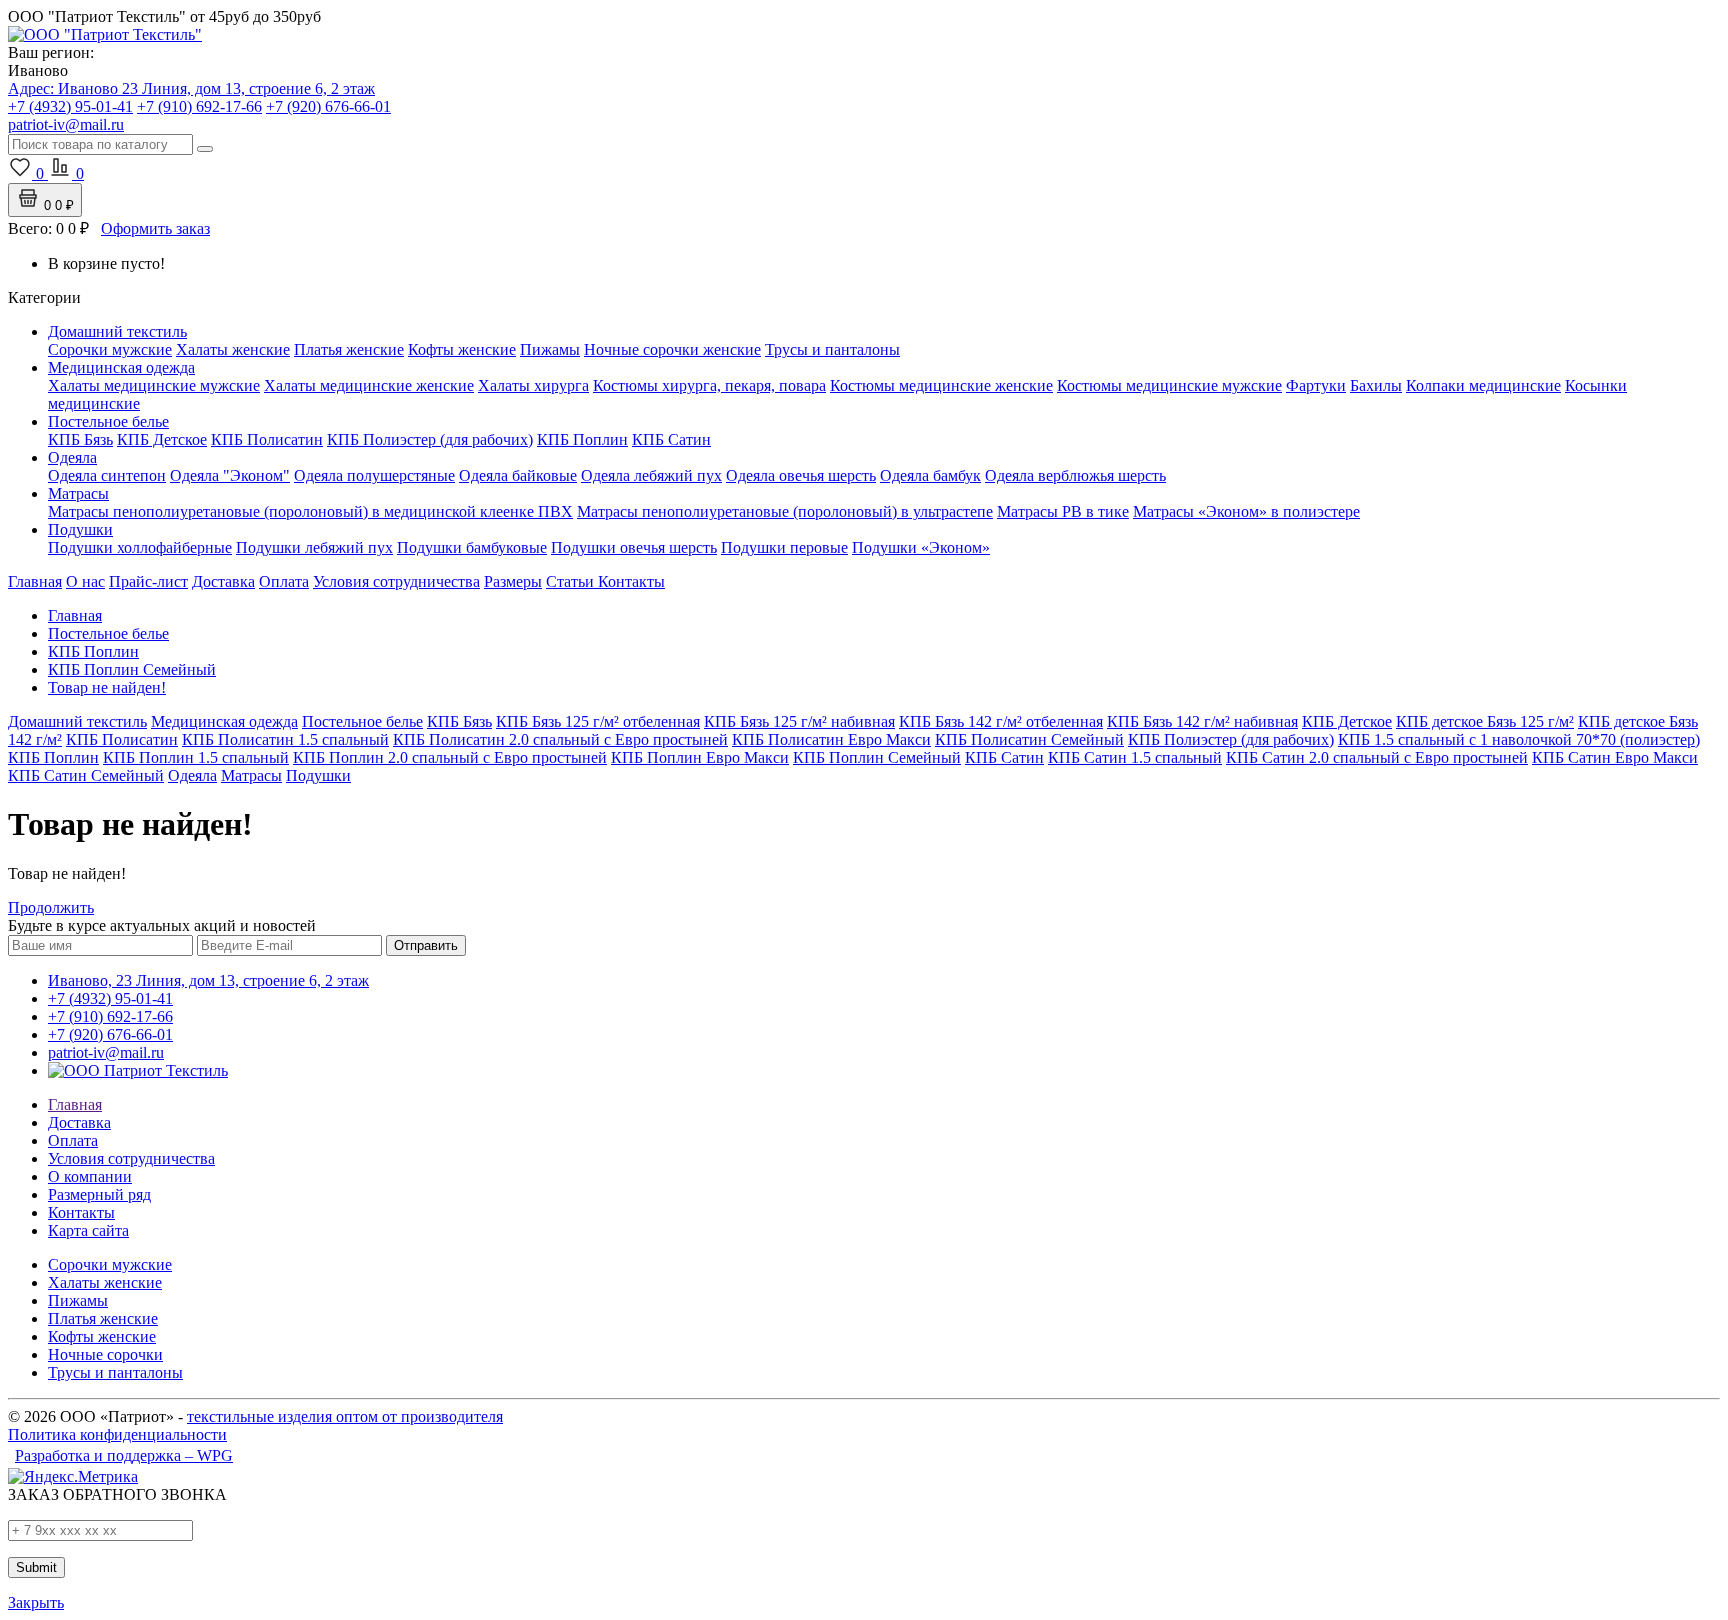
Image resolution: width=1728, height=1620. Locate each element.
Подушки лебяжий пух (314, 547)
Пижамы (550, 349)
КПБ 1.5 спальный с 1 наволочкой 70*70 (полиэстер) (1519, 739)
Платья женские (349, 349)
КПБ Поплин (582, 439)
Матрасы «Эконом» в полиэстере (1246, 511)
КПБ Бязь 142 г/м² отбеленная (1001, 721)
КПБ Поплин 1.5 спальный (196, 757)
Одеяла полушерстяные (374, 475)
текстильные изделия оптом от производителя (345, 1416)
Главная (35, 581)
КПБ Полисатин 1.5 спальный (285, 739)
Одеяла (72, 457)
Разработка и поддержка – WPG (124, 1455)
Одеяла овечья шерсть (801, 475)
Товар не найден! (107, 687)
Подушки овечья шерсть (634, 547)
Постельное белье (108, 421)
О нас (85, 581)
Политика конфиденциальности (117, 1434)
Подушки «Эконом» (921, 547)
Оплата (284, 581)
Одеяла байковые (518, 475)
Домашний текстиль (117, 331)
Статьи (572, 581)
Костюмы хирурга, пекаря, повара (709, 385)
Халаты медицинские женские (369, 385)
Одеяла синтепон (107, 475)
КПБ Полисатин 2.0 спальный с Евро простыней (560, 739)
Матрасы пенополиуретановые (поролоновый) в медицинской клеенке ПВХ (310, 511)
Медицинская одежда (121, 367)
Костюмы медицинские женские (941, 385)
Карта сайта (88, 1230)
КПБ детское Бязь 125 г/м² (1485, 721)
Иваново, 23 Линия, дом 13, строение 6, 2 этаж (208, 980)
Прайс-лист (148, 581)
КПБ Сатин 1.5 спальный (1135, 757)
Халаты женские (233, 349)
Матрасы (78, 493)
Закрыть (36, 1602)
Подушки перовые (784, 547)
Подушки (80, 529)
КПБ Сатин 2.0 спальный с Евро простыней (1377, 757)
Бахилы (1376, 385)
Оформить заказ (155, 228)
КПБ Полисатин (267, 439)
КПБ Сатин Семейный (86, 775)
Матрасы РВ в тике (1063, 511)
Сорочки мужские (110, 349)
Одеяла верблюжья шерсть (1075, 475)
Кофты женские (462, 349)
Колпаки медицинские (1483, 385)
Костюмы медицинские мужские (1169, 385)
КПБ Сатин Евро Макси (1615, 757)
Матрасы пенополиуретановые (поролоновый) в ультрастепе (785, 511)
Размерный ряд (99, 1194)
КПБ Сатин (671, 439)
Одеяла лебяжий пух (651, 475)
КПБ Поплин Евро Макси (700, 757)
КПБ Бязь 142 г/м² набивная (1202, 721)
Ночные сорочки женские (672, 349)
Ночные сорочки (105, 1354)
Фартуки (1316, 385)
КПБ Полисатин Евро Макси (831, 739)
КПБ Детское (162, 439)
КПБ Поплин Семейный (132, 669)
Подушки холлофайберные (140, 547)
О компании (90, 1176)
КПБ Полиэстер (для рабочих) (430, 439)
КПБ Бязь (80, 439)
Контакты (631, 581)
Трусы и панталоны (832, 349)
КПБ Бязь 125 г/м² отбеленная (598, 721)
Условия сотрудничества (396, 581)
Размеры (513, 581)
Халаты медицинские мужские (154, 385)
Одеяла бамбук (930, 475)
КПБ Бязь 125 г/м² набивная (799, 721)
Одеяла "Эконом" (230, 475)
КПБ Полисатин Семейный (1029, 739)
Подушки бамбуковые (472, 547)
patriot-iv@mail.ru (106, 1052)
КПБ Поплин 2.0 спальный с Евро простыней (450, 757)
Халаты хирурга (533, 385)
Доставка (223, 581)
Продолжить (51, 907)
